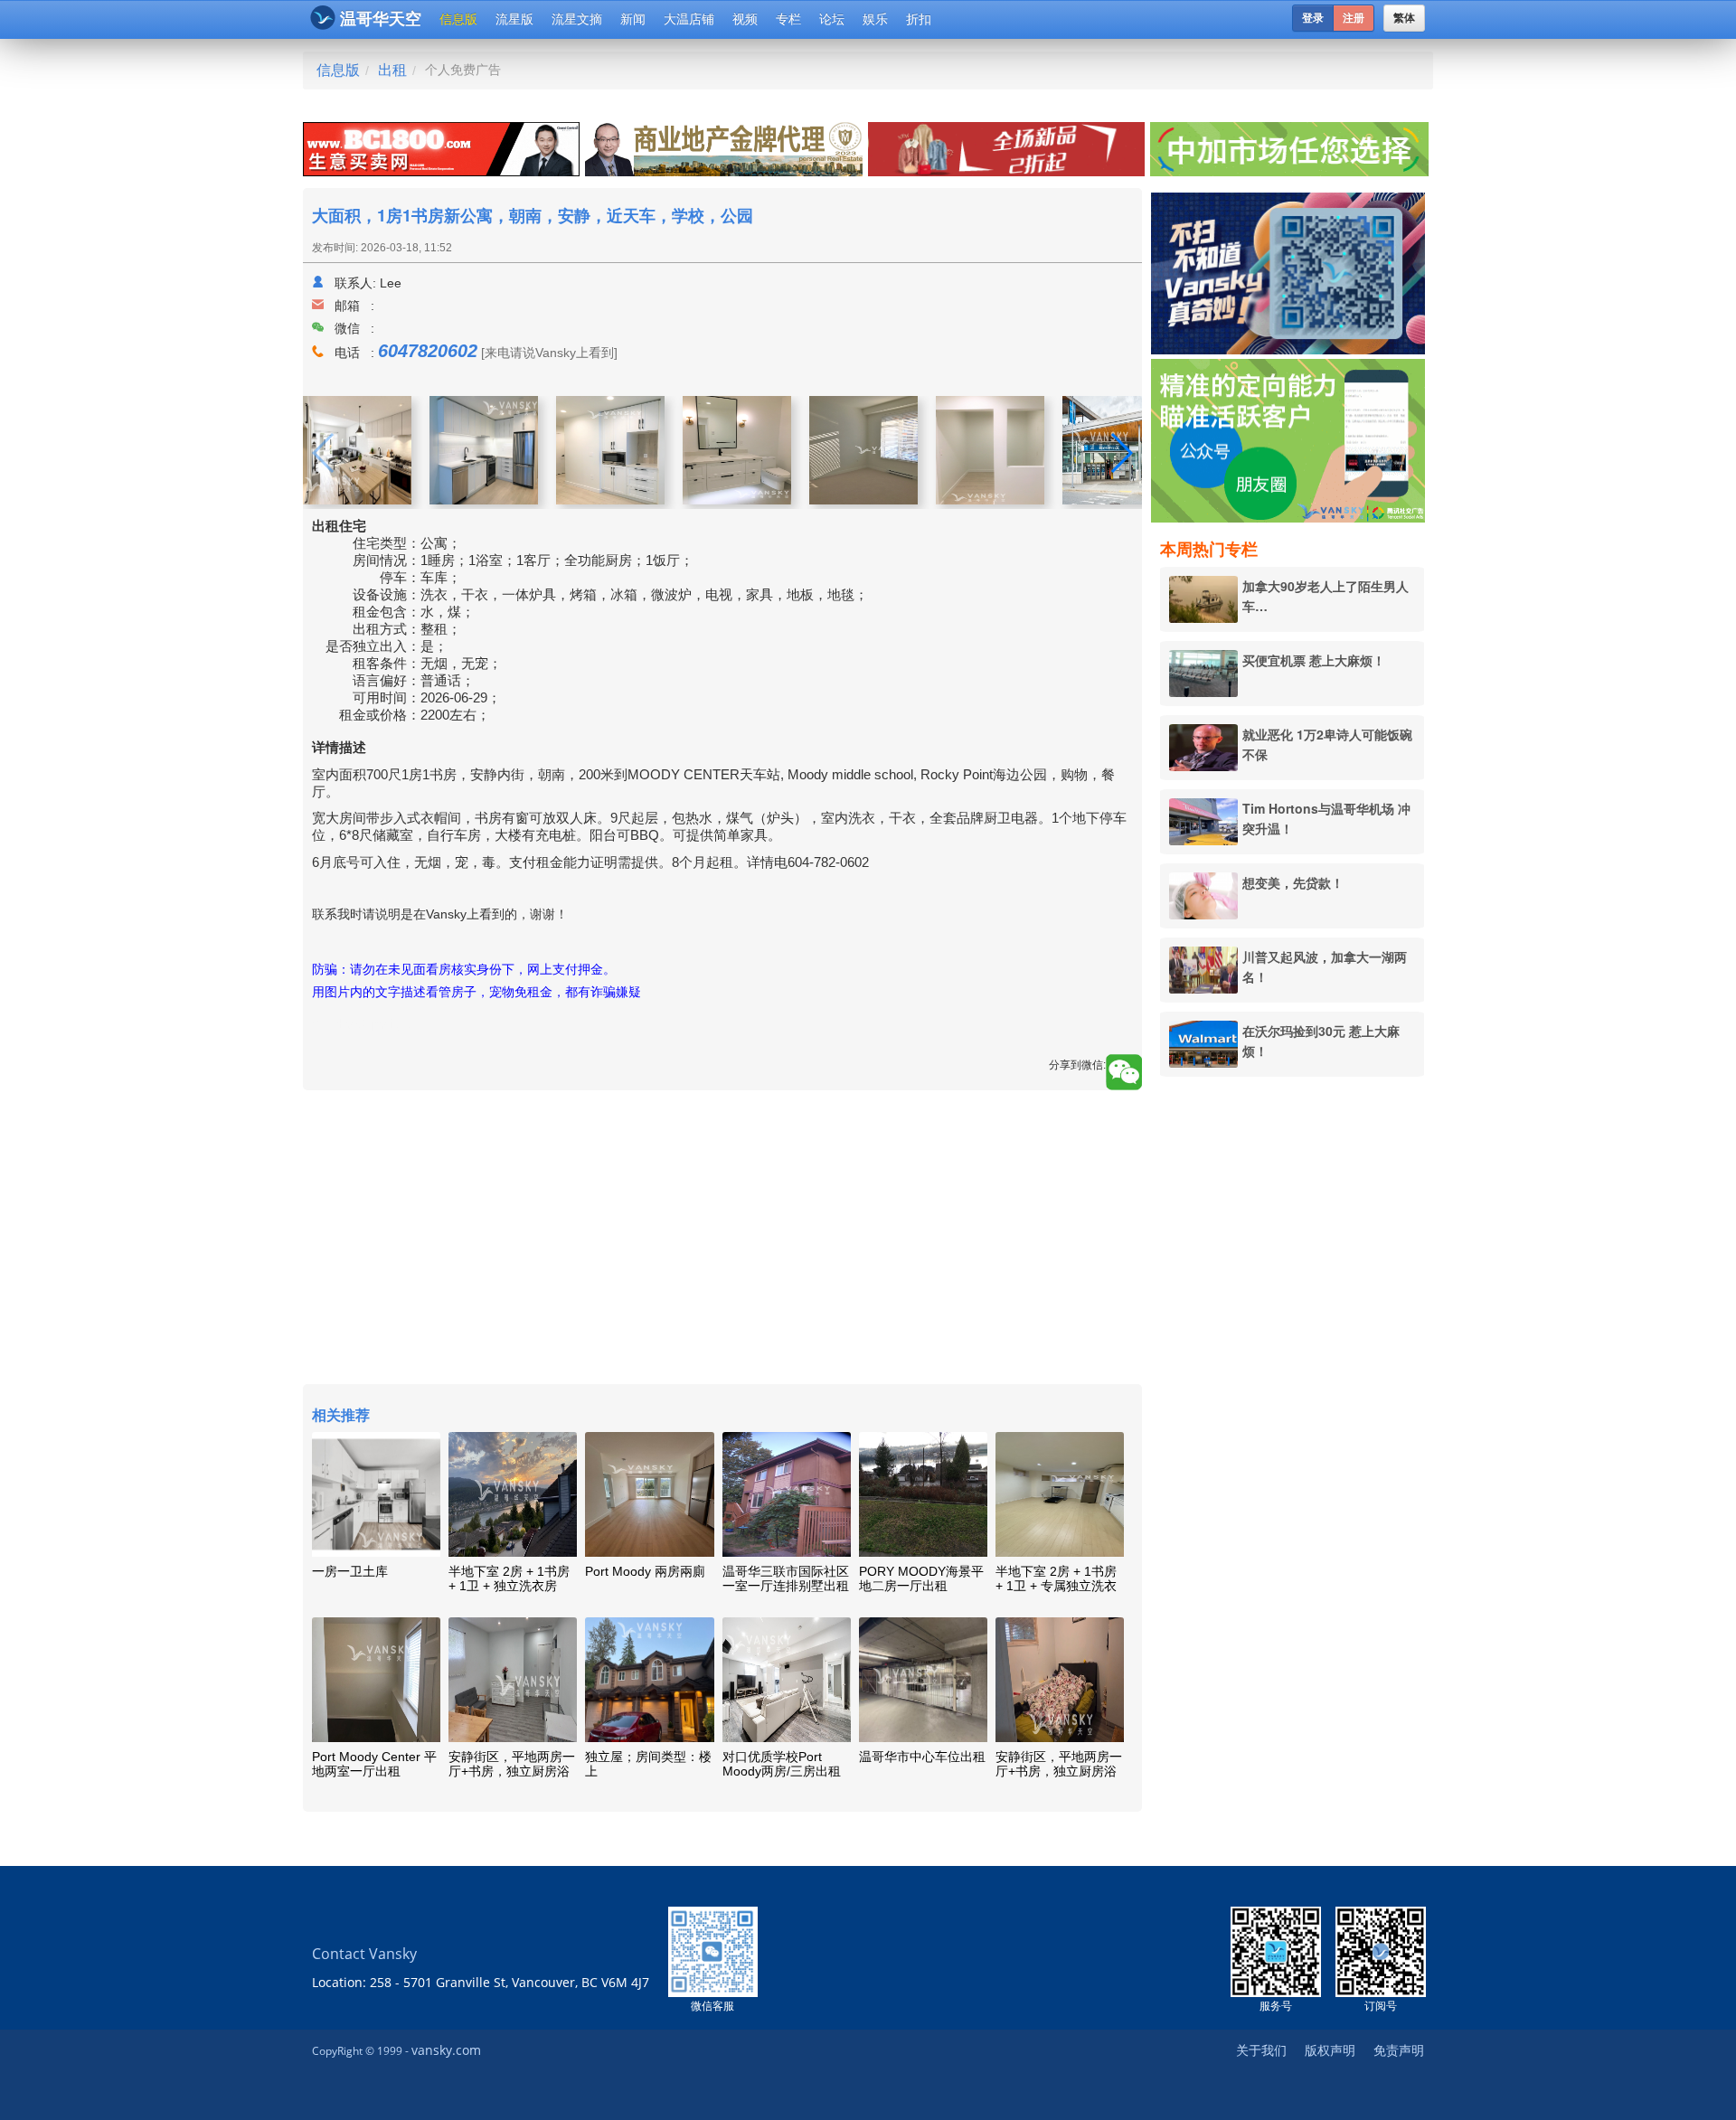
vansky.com (446, 2050)
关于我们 (1261, 2050)
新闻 (633, 19)
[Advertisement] (1292, 1366)
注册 (1354, 18)
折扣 (919, 19)
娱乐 (875, 19)
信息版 (458, 19)
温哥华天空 (381, 19)
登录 (1313, 18)
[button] (1121, 453)
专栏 (788, 19)
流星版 (514, 19)
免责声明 (1399, 2050)
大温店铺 (689, 19)
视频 (745, 19)
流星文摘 (577, 19)
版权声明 (1330, 2050)
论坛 (832, 19)
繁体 (1404, 18)
